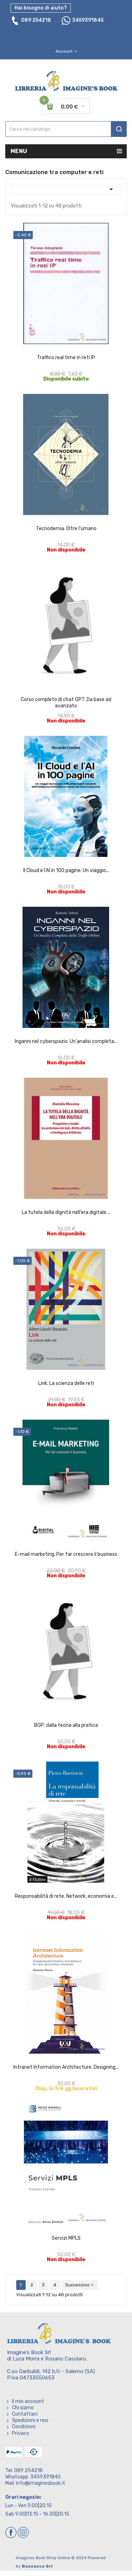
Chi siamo (23, 2408)
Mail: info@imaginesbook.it (35, 2483)
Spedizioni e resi (30, 2420)
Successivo (80, 2285)
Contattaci (25, 2414)
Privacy (21, 2433)
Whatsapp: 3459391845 (33, 2477)
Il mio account (28, 2401)
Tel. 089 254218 (24, 2471)
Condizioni (24, 2427)
